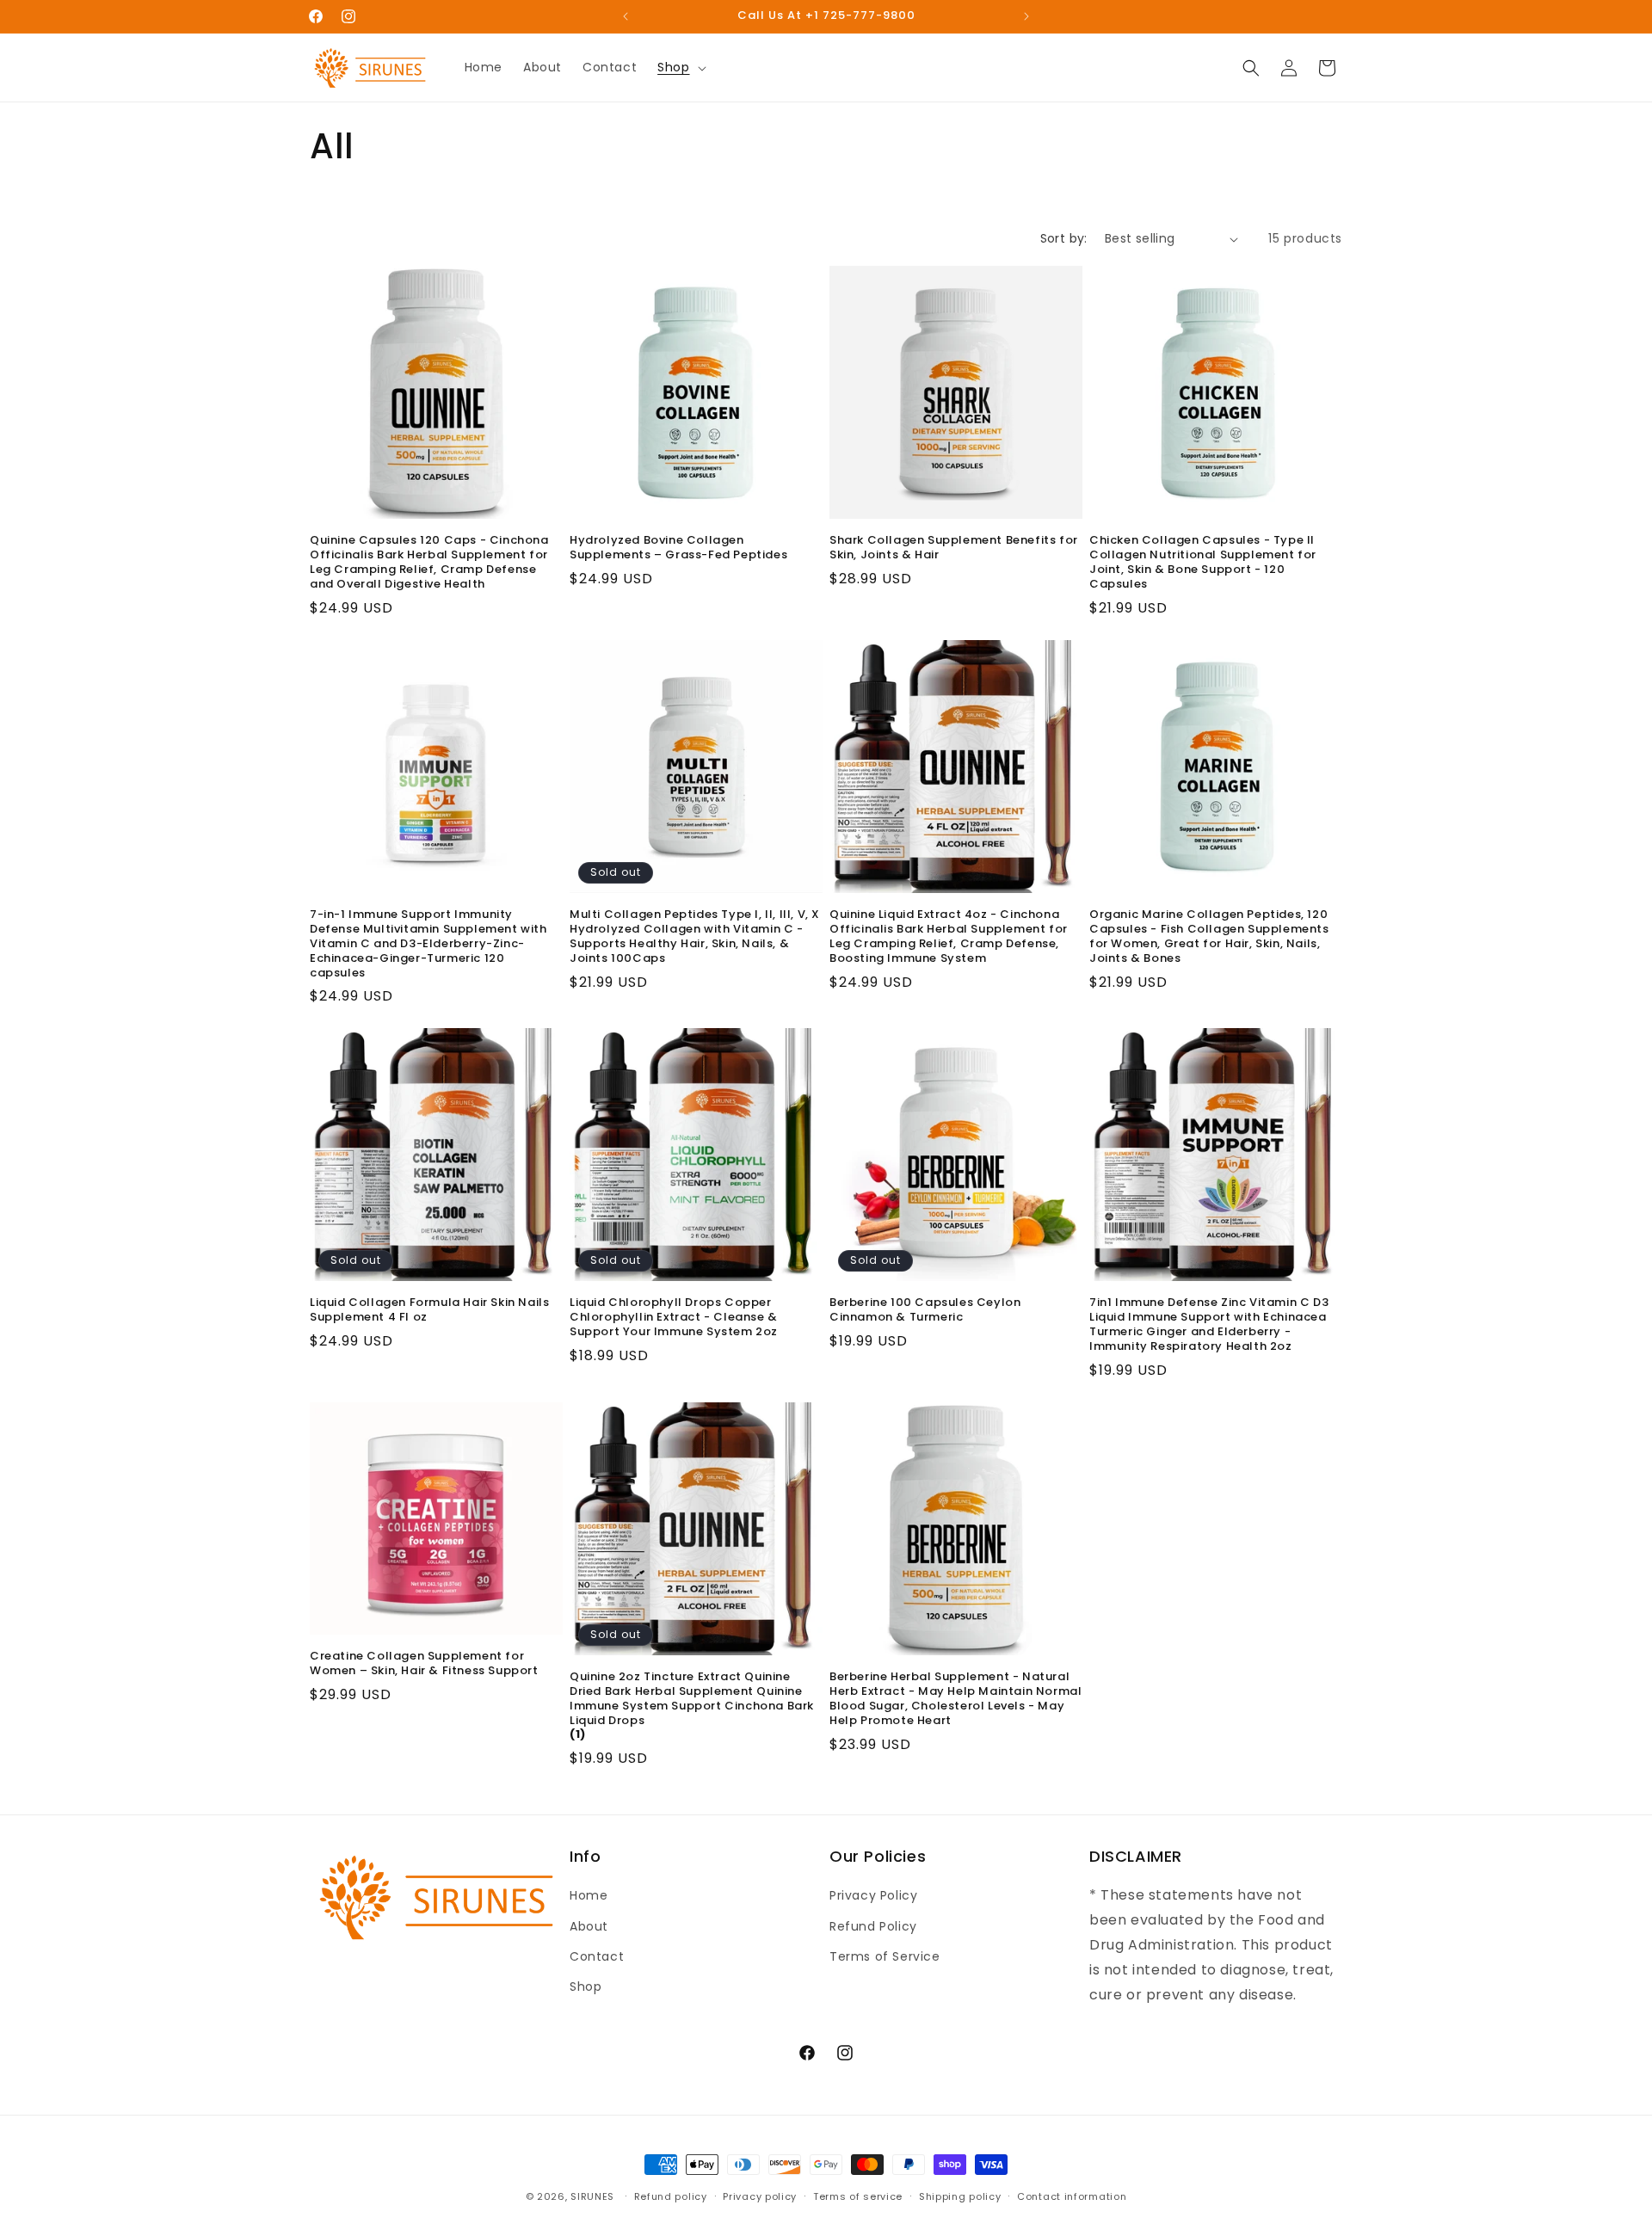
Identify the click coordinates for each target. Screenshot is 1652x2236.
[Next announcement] (1026, 16)
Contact (597, 1956)
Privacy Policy (873, 1896)
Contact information (1072, 2196)
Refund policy (671, 2196)
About (589, 1926)
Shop (586, 1987)
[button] (680, 67)
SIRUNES (592, 2196)
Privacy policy (760, 2196)
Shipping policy (960, 2196)
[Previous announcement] (626, 16)
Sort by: (1064, 238)
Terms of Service (885, 1956)
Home (589, 1896)
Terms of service (858, 2196)
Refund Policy (873, 1926)
